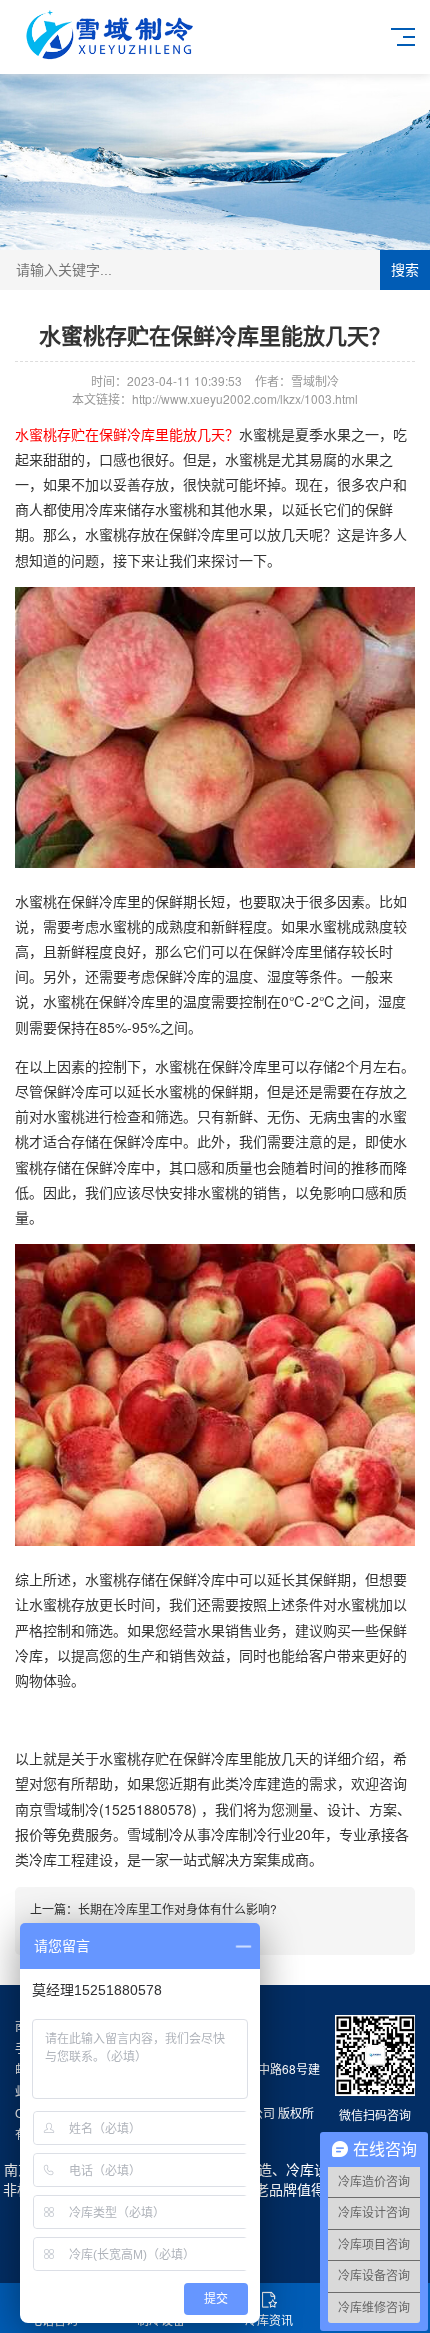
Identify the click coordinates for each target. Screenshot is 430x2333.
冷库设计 (314, 2169)
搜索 (405, 270)
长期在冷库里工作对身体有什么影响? (177, 1908)
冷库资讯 (269, 2319)
